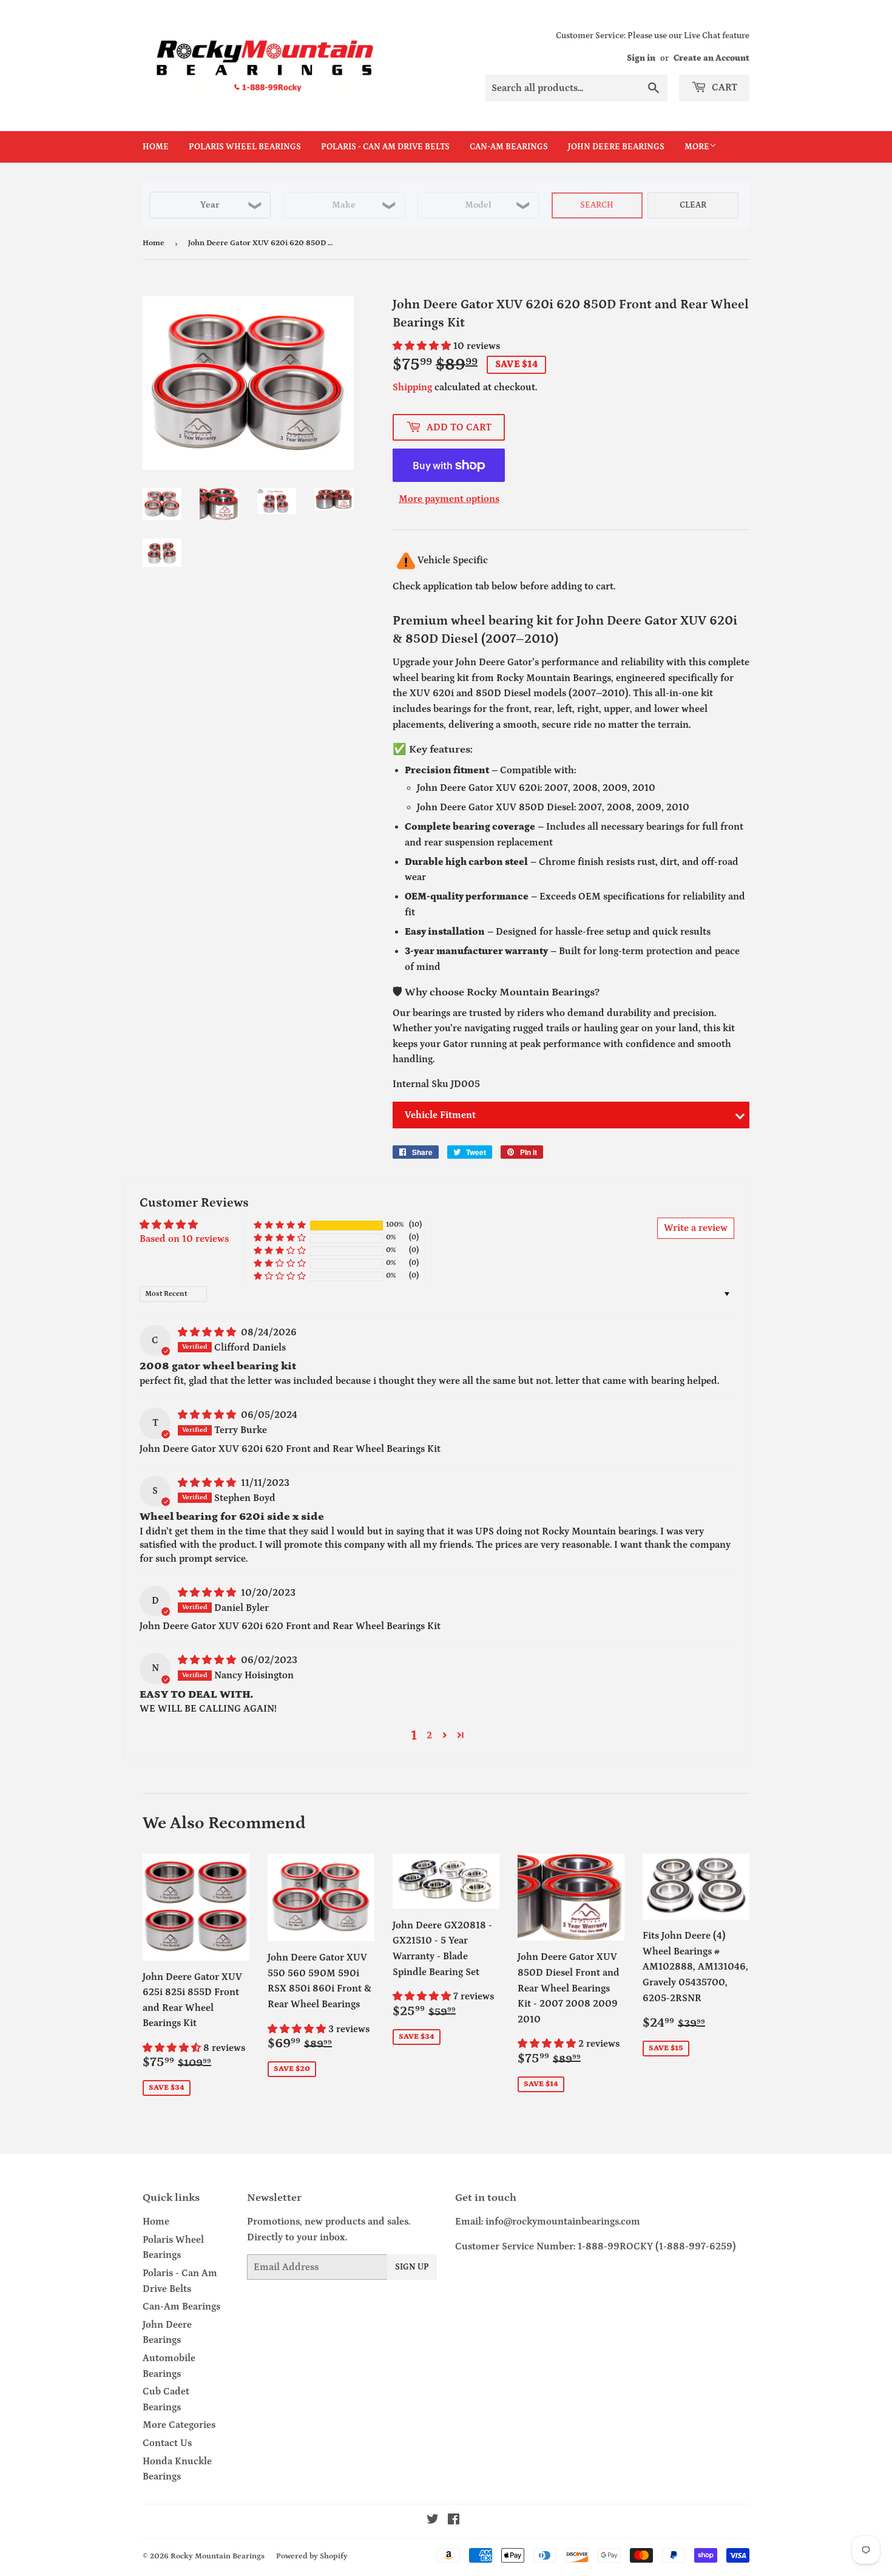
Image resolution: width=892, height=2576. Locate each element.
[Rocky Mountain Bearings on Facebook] (454, 2521)
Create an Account (711, 58)
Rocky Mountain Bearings (218, 2556)
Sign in (641, 58)
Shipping (412, 387)
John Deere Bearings (616, 147)
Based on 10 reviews (184, 1239)
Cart (723, 87)
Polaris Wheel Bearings (245, 147)
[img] (208, 1332)
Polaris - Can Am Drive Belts (385, 147)
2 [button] (429, 1735)
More (697, 147)
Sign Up (412, 2267)
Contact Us (167, 2443)
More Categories (179, 2425)
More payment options (449, 499)
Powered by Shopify (312, 2556)
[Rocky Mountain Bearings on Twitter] (433, 2521)
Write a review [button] (696, 1228)
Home (156, 147)
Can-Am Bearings (509, 147)
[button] (423, 346)
